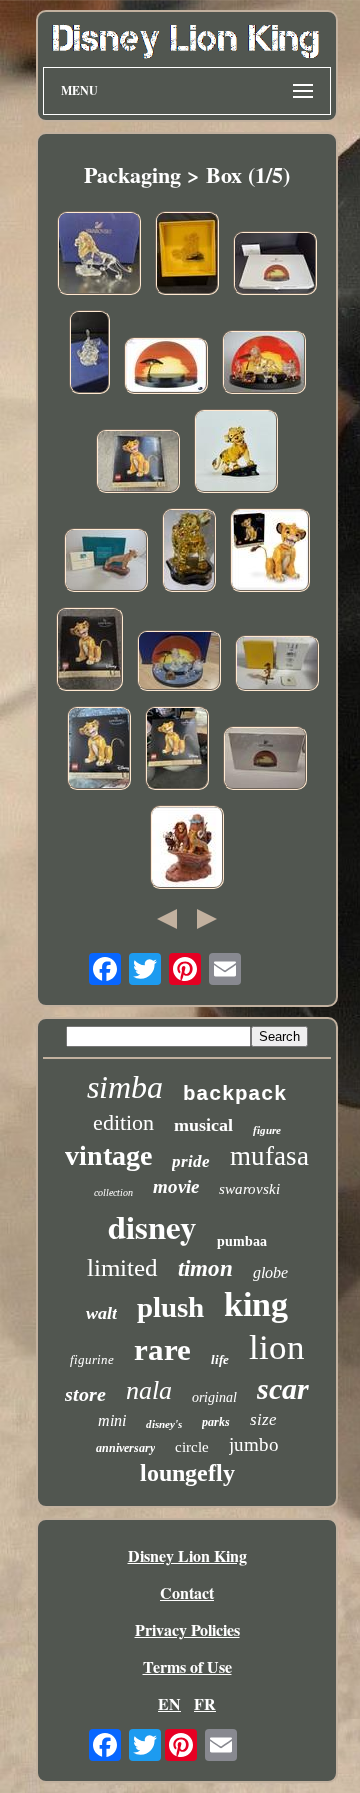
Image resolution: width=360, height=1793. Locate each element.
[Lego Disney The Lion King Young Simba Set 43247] (177, 750)
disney (152, 1226)
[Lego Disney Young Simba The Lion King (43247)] (89, 651)
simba (125, 1087)
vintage (108, 1155)
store (85, 1394)
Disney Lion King (187, 1555)
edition (123, 1122)
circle (192, 1447)
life (220, 1359)
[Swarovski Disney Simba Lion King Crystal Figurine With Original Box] (189, 552)
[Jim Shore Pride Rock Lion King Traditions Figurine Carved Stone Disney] (187, 849)
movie (176, 1186)
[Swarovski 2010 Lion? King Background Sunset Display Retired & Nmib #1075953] (265, 760)
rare (162, 1349)
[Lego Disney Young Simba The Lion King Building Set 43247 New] (99, 750)
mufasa (269, 1156)
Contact (187, 1592)
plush (170, 1307)
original (214, 1397)
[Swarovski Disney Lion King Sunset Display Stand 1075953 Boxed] (275, 265)
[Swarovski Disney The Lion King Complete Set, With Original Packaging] (179, 663)
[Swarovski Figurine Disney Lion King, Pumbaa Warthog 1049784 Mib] (89, 354)
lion (277, 1347)
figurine (92, 1359)
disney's (164, 1424)
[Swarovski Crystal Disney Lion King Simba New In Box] (187, 255)
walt (101, 1313)
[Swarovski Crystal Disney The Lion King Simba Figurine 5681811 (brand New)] (236, 453)
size (263, 1419)
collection (113, 1192)
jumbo (254, 1444)
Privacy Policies (187, 1629)
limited (122, 1267)
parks (216, 1422)
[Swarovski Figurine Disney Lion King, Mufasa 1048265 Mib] (99, 255)
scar (283, 1388)
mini (112, 1420)
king (256, 1304)
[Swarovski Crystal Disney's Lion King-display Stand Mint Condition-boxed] (166, 368)
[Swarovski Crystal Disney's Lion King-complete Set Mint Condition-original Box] (264, 364)
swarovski (249, 1189)
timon (205, 1268)
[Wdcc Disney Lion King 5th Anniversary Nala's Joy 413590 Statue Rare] (106, 562)
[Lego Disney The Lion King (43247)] (270, 552)
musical (203, 1125)
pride (191, 1161)
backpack (235, 1094)
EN (169, 1703)
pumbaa (242, 1241)
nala (149, 1390)
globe (270, 1272)
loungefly (187, 1473)
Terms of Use (187, 1666)
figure (267, 1130)
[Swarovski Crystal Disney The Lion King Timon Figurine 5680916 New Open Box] (277, 665)
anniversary (125, 1448)
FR (205, 1703)
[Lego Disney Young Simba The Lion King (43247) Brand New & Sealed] (138, 463)
